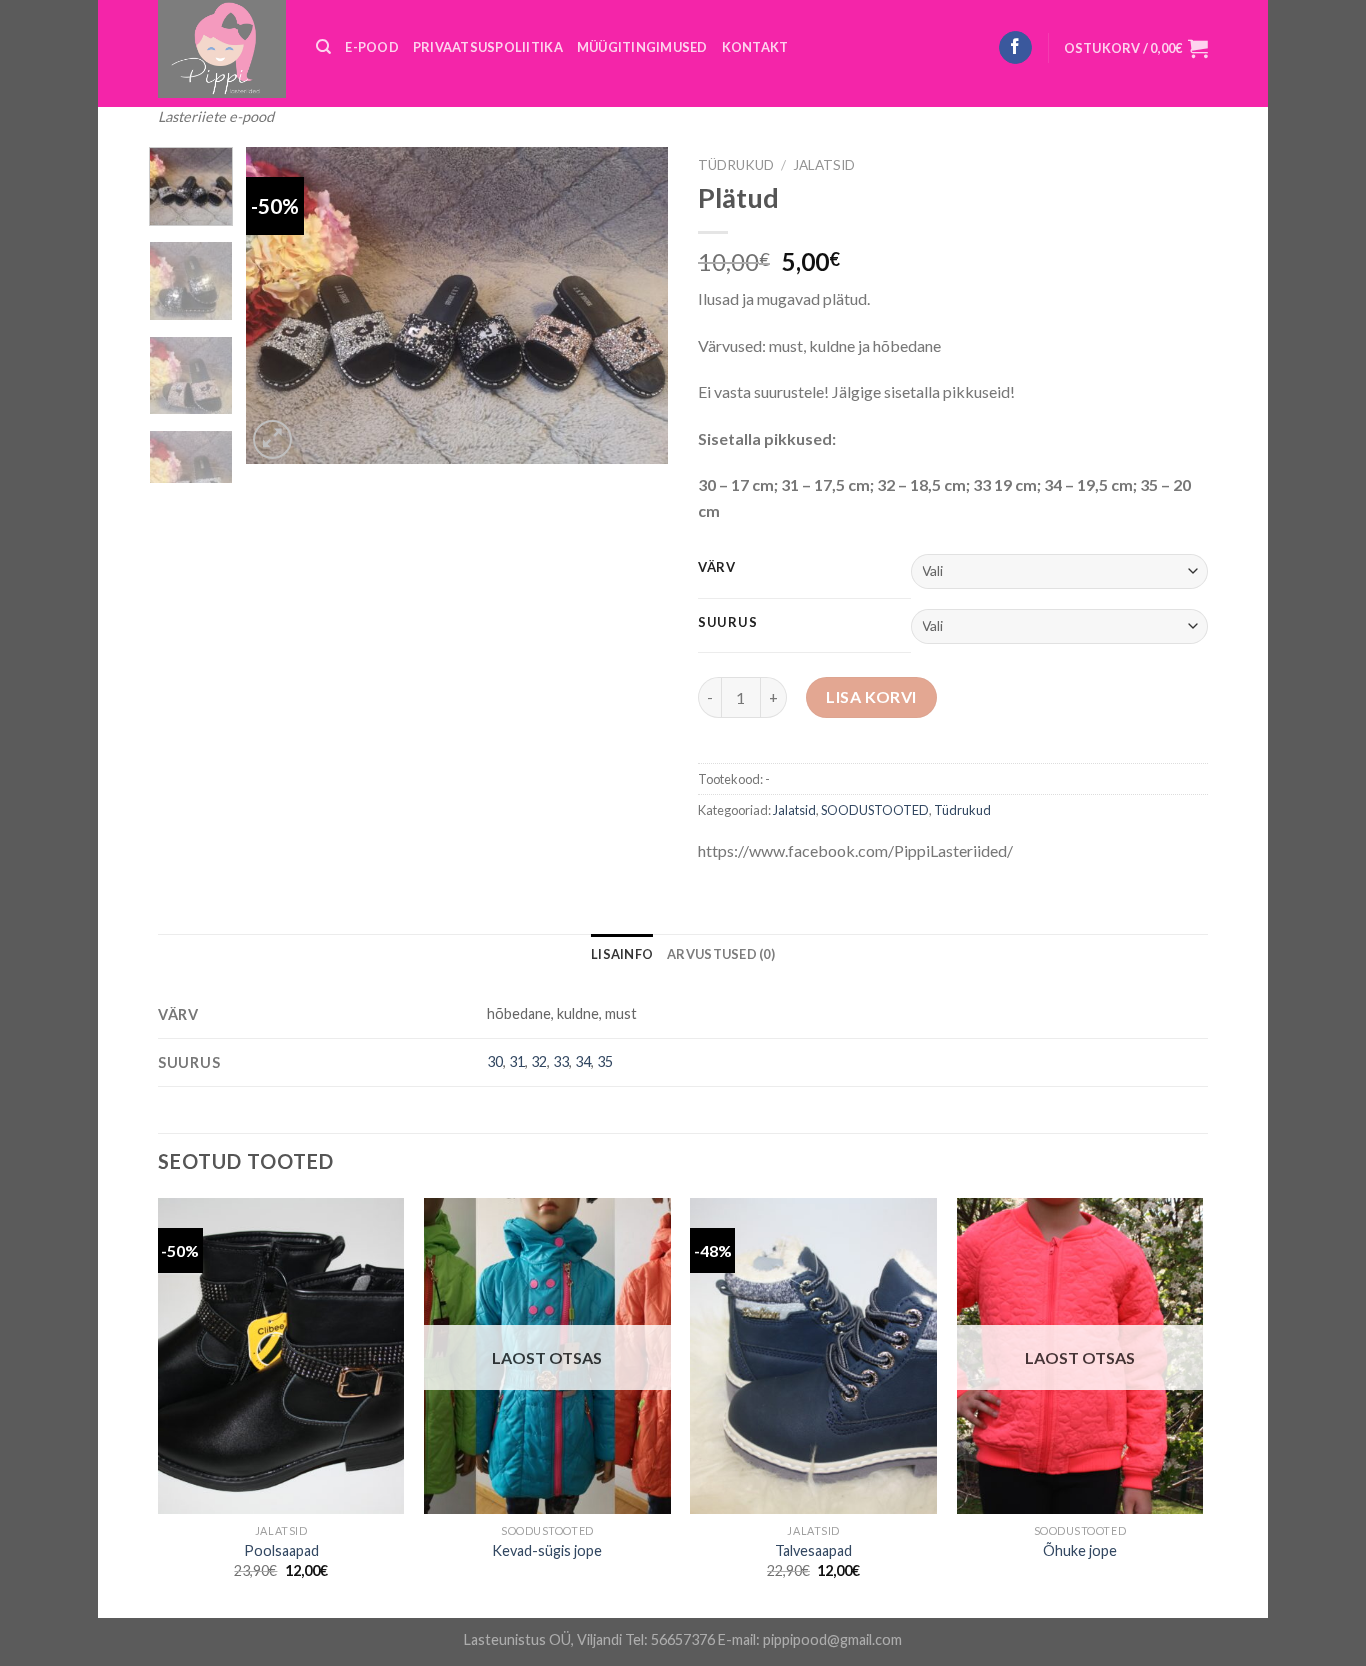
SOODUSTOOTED (875, 810)
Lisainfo (622, 954)
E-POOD (372, 47)
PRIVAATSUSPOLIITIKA (488, 47)
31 (517, 1061)
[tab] (622, 954)
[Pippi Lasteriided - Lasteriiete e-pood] (222, 49)
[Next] (635, 305)
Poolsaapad (281, 1550)
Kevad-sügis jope (547, 1550)
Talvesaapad (813, 1550)
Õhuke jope (1080, 1550)
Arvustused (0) (721, 954)
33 (561, 1061)
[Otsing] (323, 47)
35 (605, 1061)
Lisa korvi (871, 696)
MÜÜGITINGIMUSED (642, 47)
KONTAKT (755, 47)
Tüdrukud (736, 165)
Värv (717, 568)
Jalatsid (824, 165)
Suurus (727, 623)
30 (495, 1061)
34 (583, 1061)
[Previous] (280, 305)
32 (539, 1061)
